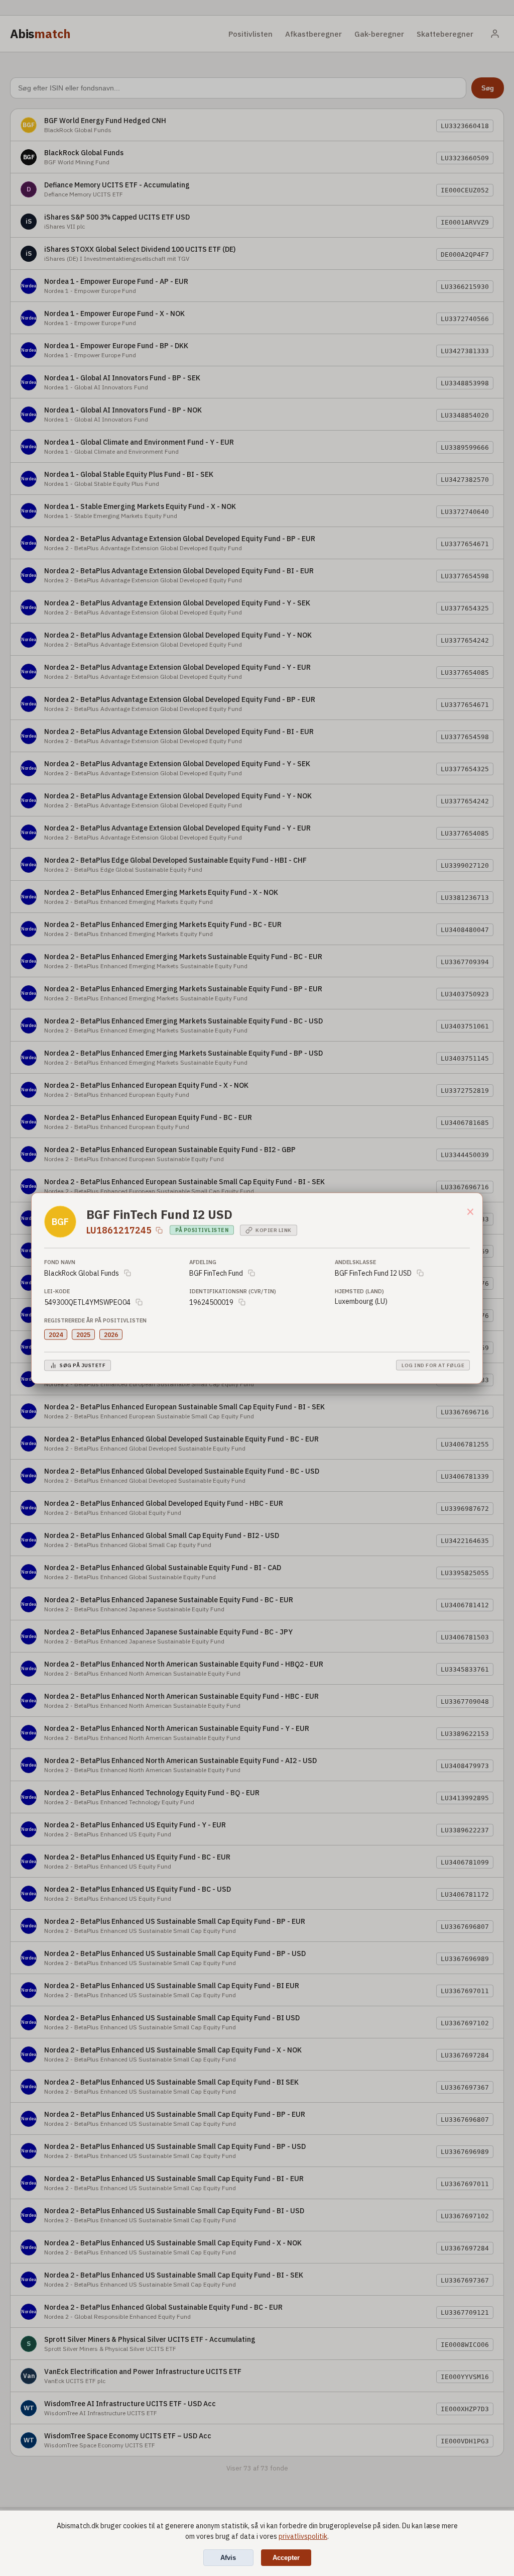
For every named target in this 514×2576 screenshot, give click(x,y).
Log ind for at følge (433, 1365)
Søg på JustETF (83, 1365)
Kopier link (274, 1230)
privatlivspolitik (303, 2536)
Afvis (228, 2558)
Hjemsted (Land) (359, 1291)
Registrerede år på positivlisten (95, 1320)
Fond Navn (60, 1262)
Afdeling (203, 1262)
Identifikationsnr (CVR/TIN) (233, 1291)
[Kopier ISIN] (159, 1230)
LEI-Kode (57, 1291)
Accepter (286, 2558)
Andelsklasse (355, 1262)
